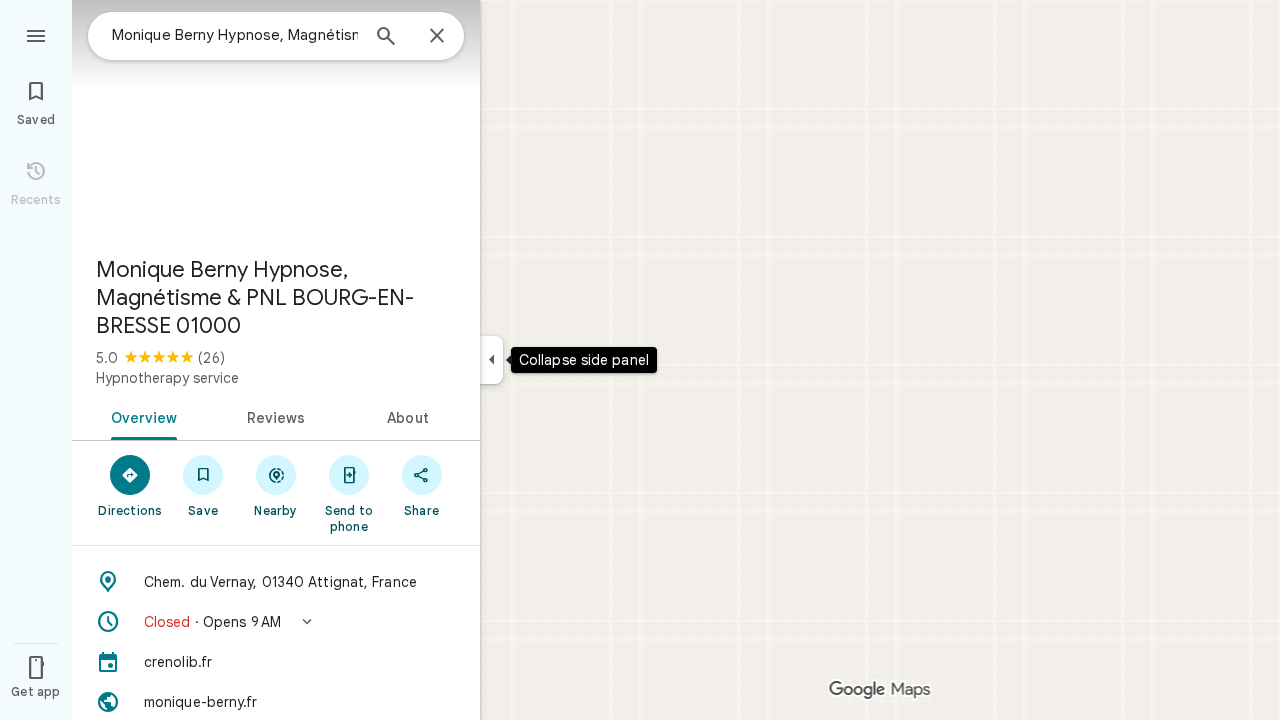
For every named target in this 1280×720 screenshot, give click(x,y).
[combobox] (235, 35)
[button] (276, 622)
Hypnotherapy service (167, 378)
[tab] (140, 416)
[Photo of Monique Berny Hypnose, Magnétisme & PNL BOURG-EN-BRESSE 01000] (276, 120)
